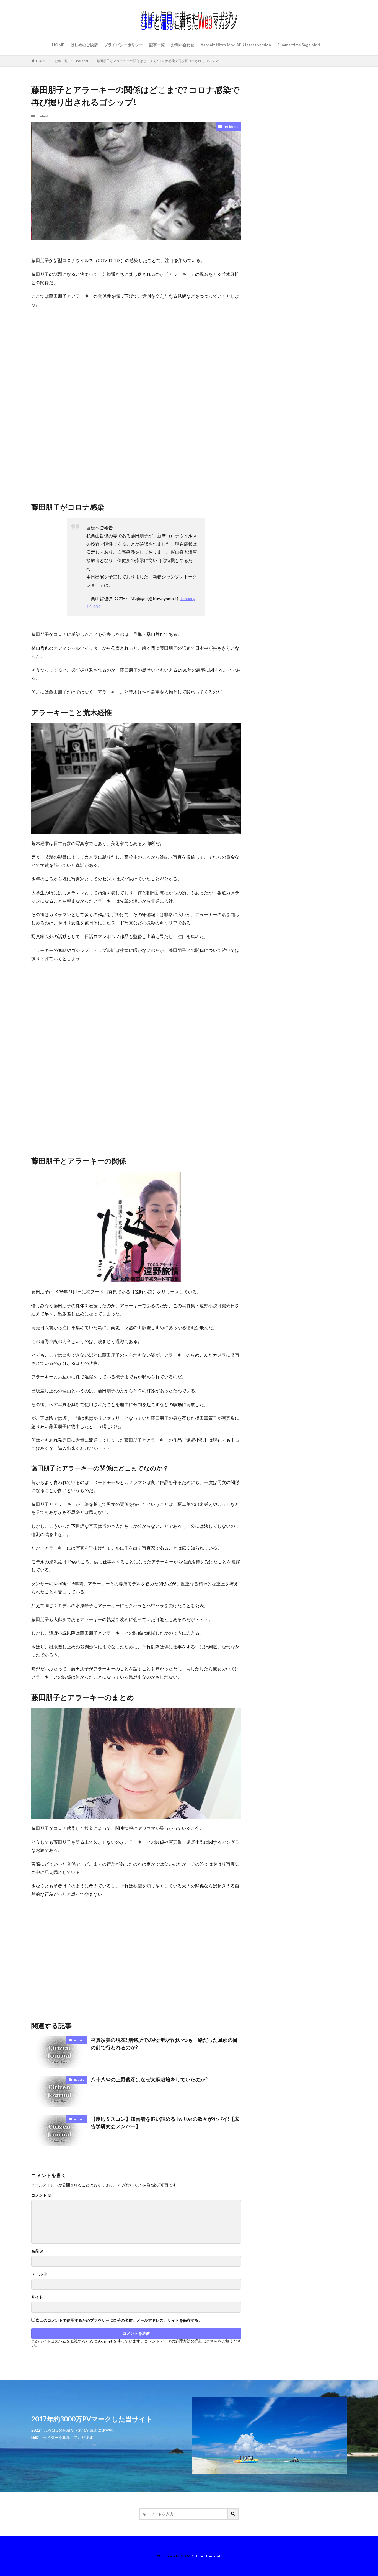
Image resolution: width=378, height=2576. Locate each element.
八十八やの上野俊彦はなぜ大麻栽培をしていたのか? (149, 2079)
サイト (37, 2297)
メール (39, 2274)
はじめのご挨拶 (84, 45)
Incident (82, 61)
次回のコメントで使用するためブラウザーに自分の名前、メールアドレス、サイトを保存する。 (119, 2320)
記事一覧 (157, 45)
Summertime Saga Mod (299, 45)
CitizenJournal (206, 2556)
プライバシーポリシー (123, 45)
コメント (41, 2195)
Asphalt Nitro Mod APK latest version (236, 45)
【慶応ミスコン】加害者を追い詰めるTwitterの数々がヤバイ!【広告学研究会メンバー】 (165, 2122)
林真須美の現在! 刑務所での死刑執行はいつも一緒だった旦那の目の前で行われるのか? (164, 2044)
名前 (37, 2251)
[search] (233, 2514)
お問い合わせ (183, 45)
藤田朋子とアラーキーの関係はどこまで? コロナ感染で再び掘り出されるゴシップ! (158, 61)
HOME (58, 45)
